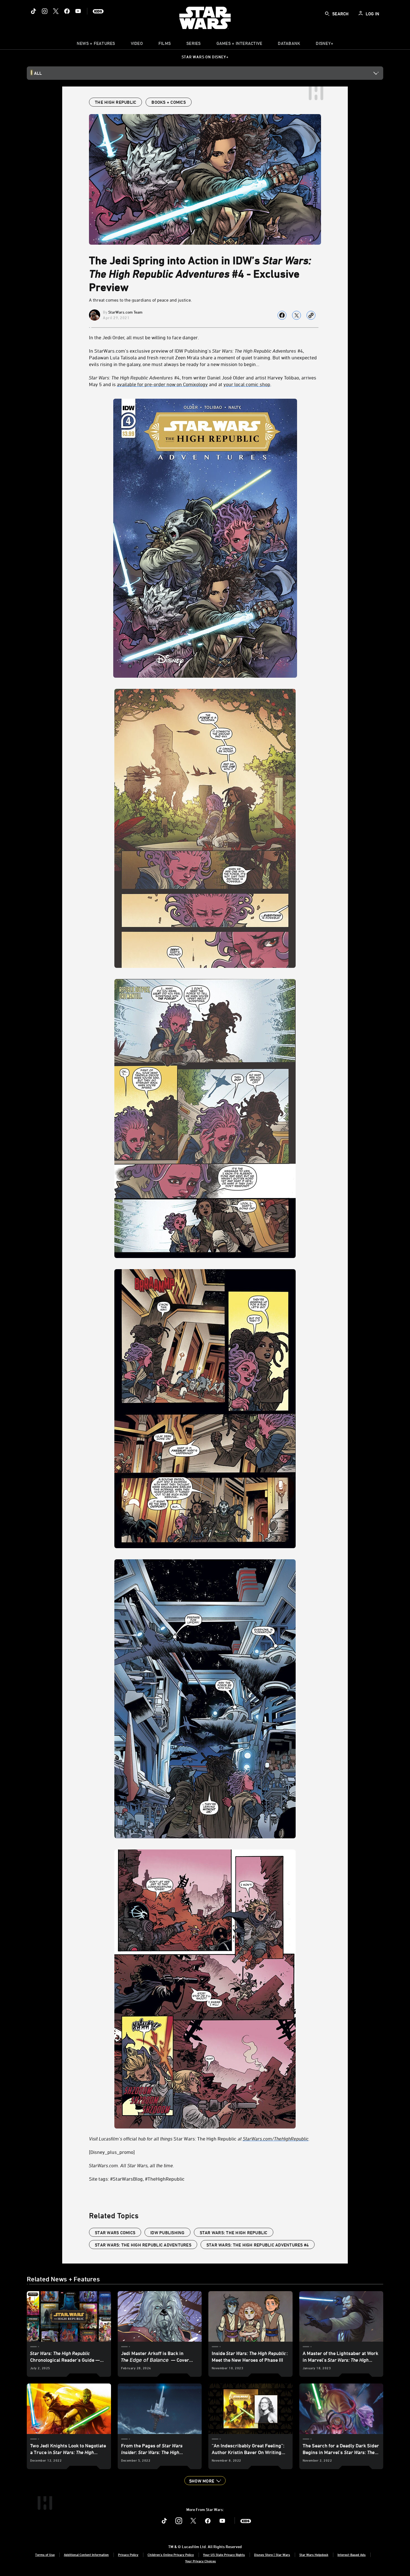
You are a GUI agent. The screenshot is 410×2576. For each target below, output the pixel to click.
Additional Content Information (86, 2555)
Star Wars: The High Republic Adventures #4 (258, 2245)
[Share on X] (296, 315)
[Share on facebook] (282, 315)
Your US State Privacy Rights (224, 2555)
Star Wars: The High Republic (199, 2139)
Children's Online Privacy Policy (171, 2555)
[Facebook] (67, 11)
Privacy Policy (128, 2555)
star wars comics (115, 2233)
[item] (96, 45)
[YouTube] (78, 11)
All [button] (38, 73)
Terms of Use (45, 2555)
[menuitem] (137, 45)
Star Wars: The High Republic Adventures (143, 2245)
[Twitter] (56, 11)
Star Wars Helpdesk (314, 2555)
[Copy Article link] (311, 315)
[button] (205, 2481)
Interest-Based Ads (352, 2555)
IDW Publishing (167, 2233)
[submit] (327, 14)
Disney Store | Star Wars (272, 2555)
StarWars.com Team (125, 312)
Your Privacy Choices (201, 2561)
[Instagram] (45, 11)
